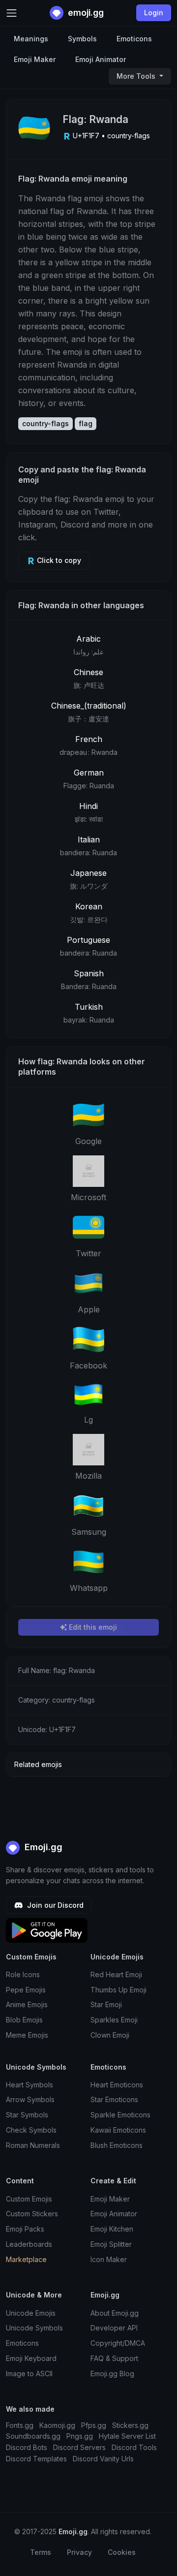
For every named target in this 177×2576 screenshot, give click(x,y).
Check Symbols (31, 2130)
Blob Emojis (24, 2020)
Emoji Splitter (111, 2244)
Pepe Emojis (26, 1990)
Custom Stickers (32, 2214)
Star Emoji (106, 2004)
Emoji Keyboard (31, 2358)
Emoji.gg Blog (112, 2374)
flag (86, 423)
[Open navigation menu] (12, 13)
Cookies (122, 2552)
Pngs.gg (80, 2436)
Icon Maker (109, 2259)
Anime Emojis (27, 2004)
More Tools (137, 76)
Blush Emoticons (117, 2145)
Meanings (31, 39)
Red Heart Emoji (116, 1974)
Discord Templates (36, 2459)
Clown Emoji (110, 2035)
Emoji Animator (101, 59)
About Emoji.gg (115, 2313)
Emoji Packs (25, 2229)
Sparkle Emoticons (120, 2115)
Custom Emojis (29, 2199)
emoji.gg (85, 13)
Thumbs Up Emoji (118, 1990)
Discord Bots (27, 2447)
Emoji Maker (35, 59)
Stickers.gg (130, 2425)
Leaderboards (29, 2244)
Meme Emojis (27, 2035)
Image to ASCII (29, 2374)
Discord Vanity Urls (103, 2459)
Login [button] (154, 13)
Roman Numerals (33, 2145)
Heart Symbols (29, 2085)
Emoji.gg (42, 1847)
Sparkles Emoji (114, 2020)
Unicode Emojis (31, 2313)
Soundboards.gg (33, 2436)
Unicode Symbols (34, 2328)
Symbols (82, 39)
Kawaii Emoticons (118, 2130)
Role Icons (23, 1974)
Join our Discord (54, 1905)
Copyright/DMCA (118, 2343)
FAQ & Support (114, 2358)
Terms (41, 2552)
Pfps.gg (94, 2425)
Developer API (114, 2328)
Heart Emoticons (117, 2085)
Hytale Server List (127, 2436)
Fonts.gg (20, 2425)
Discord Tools (134, 2447)
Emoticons (134, 39)
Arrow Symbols (30, 2099)
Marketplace (26, 2259)
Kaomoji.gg (57, 2425)
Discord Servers (79, 2447)
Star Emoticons (114, 2099)
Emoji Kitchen (112, 2229)
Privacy (79, 2552)
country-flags (45, 423)
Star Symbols (27, 2115)
